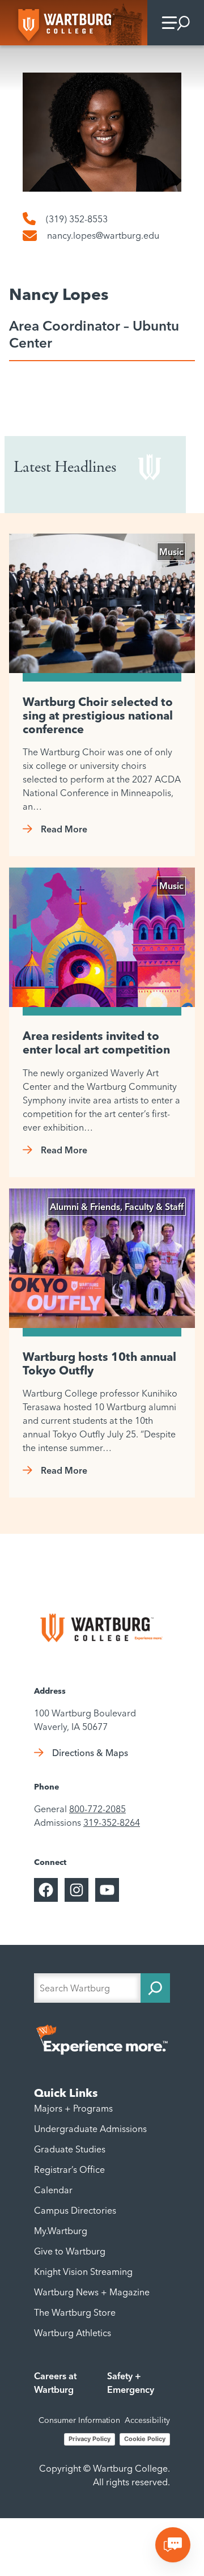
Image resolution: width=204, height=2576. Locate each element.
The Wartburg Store (75, 2312)
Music (171, 552)
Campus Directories (75, 2210)
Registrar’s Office (69, 2169)
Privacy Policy (90, 2439)
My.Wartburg (61, 2231)
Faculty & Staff (154, 1207)
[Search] (155, 1988)
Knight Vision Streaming (83, 2272)
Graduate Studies (70, 2149)
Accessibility (147, 2420)
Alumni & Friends (85, 1207)
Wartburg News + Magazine (92, 2292)
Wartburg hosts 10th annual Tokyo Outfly (99, 1364)
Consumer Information (79, 2420)
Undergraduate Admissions (90, 2129)
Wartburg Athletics (73, 2333)
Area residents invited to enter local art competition (96, 1043)
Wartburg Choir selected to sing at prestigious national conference (98, 716)
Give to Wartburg (70, 2251)
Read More (64, 829)
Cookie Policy (145, 2439)
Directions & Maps (90, 1753)
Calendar (53, 2190)
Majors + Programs (73, 2108)
